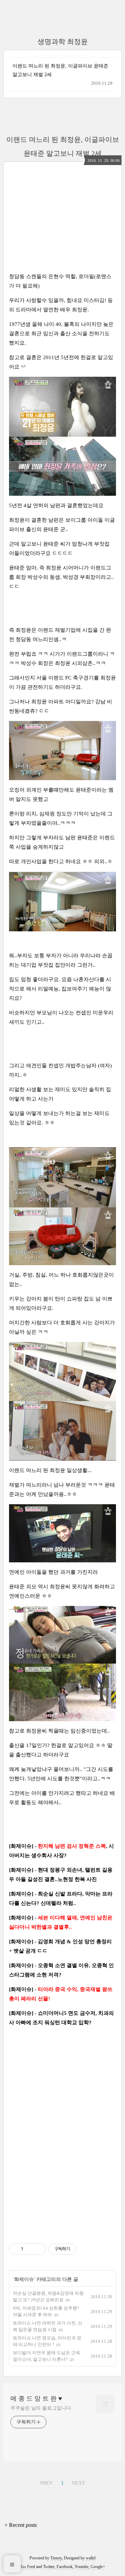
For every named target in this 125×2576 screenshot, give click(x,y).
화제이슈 (24, 2279)
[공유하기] (30, 2249)
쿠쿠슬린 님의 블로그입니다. (41, 2408)
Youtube (82, 2567)
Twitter (49, 2567)
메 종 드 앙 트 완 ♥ (36, 2399)
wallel (91, 2558)
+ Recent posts (21, 2525)
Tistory (56, 2558)
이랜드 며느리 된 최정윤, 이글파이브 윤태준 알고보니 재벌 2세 (60, 70)
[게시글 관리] (38, 2249)
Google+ (98, 2567)
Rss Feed (27, 2567)
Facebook (65, 2567)
